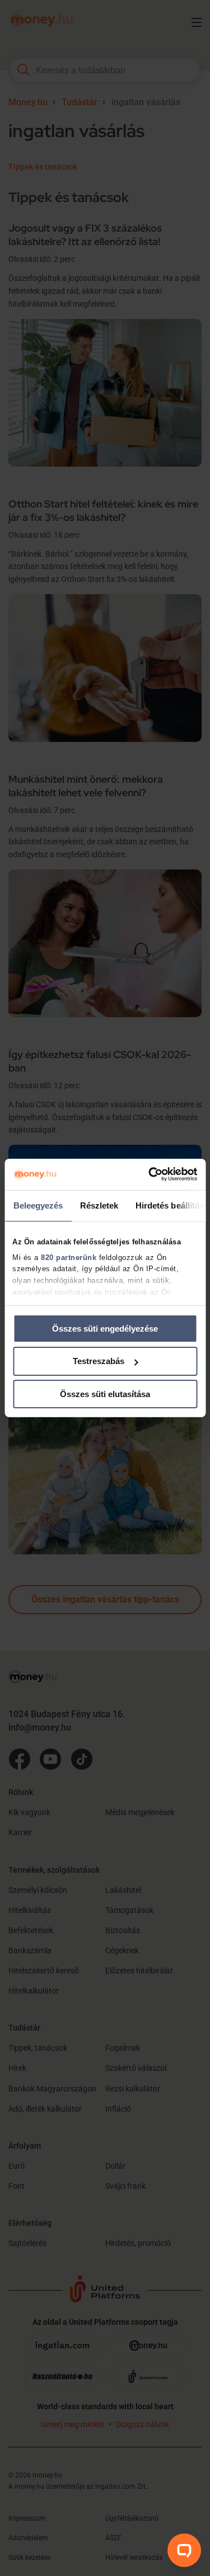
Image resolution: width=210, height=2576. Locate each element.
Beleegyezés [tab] (38, 1205)
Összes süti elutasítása (105, 1394)
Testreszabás (99, 1361)
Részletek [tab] (99, 1205)
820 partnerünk (69, 1257)
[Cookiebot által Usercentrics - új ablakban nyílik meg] (150, 1174)
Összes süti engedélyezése (105, 1328)
